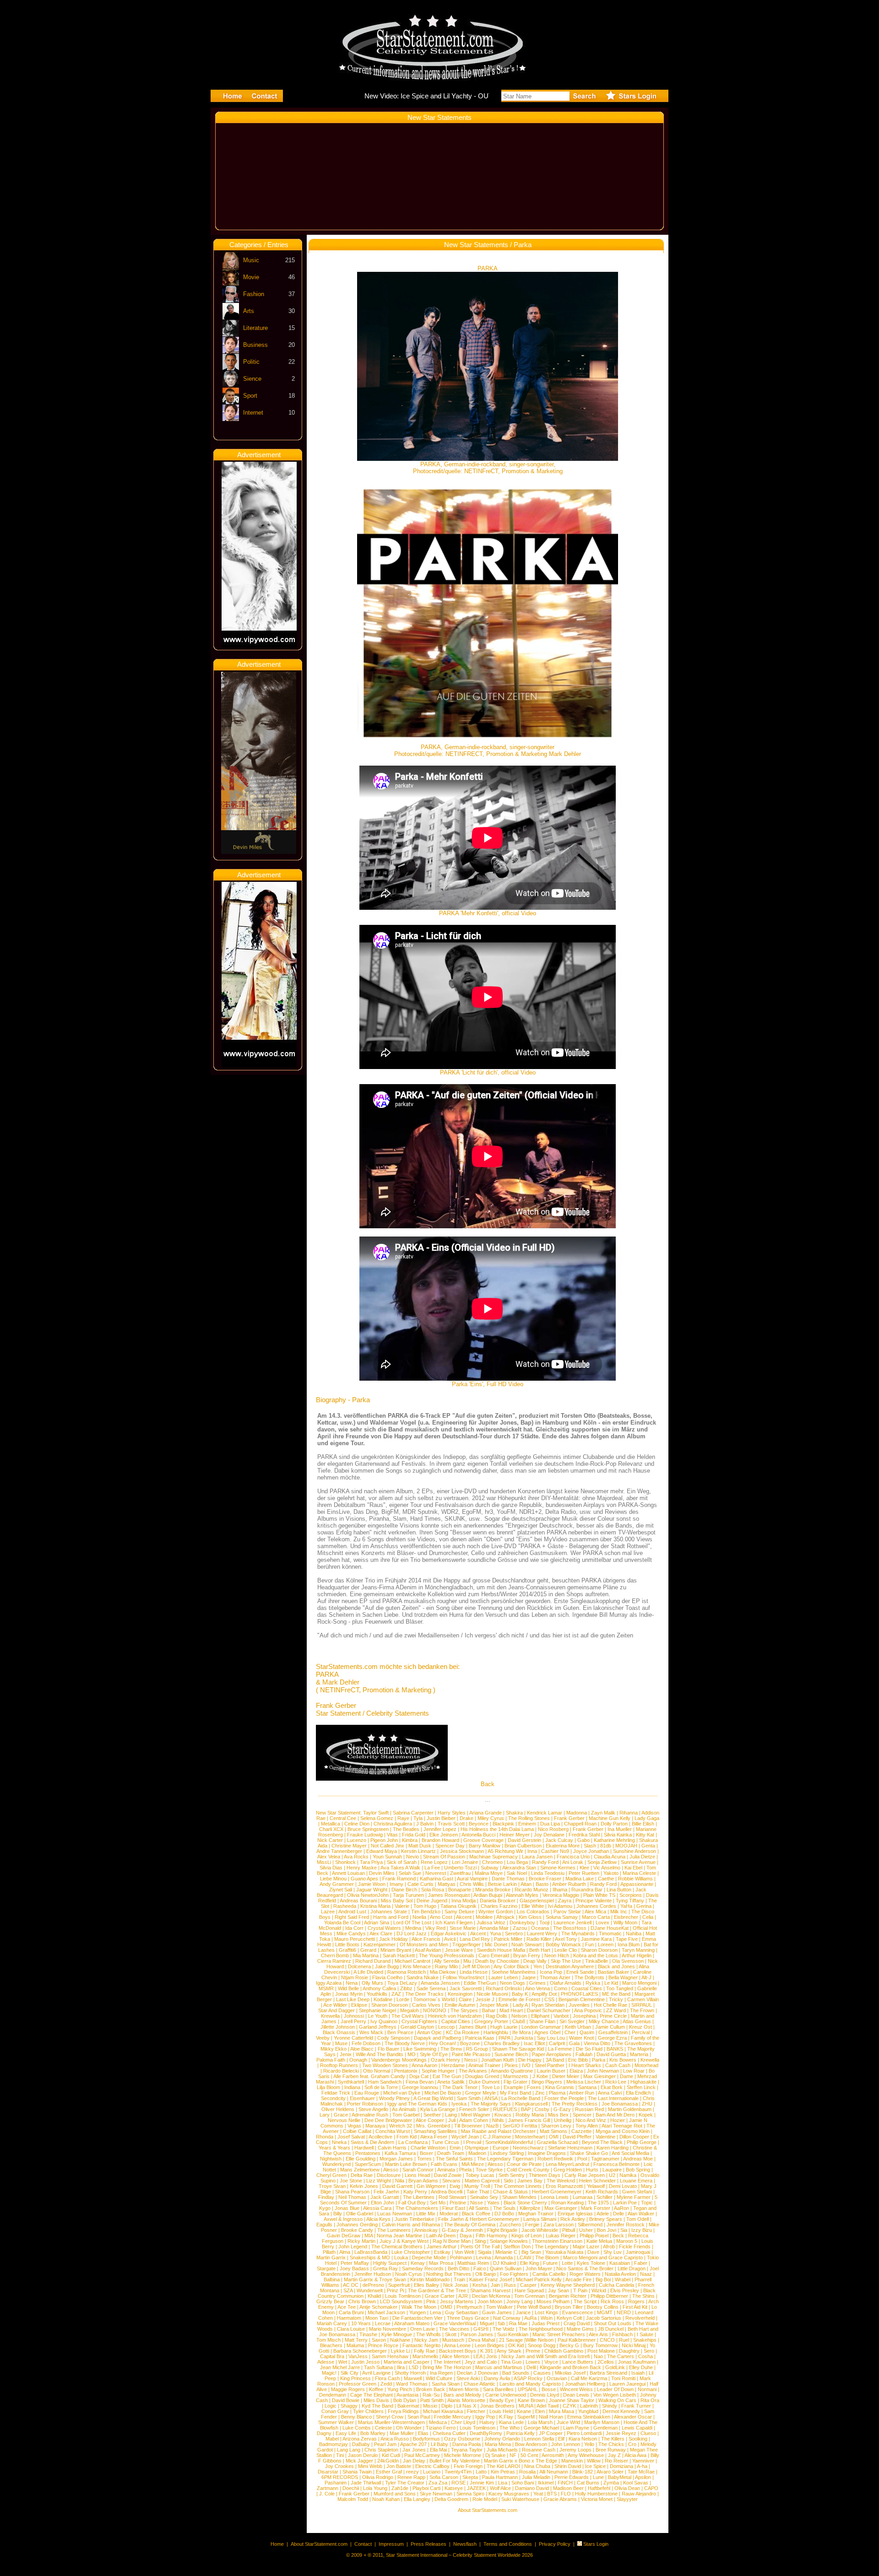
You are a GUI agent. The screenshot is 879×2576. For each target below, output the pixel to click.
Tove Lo (491, 2087)
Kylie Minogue (397, 2334)
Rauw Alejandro (639, 2494)
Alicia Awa (635, 2455)
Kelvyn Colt (569, 2318)
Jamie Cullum (610, 2027)
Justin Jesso (365, 2362)
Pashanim (336, 2483)
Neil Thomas (352, 2197)
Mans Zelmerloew (360, 2170)
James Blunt (472, 2027)
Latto (481, 2472)
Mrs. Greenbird (433, 2126)
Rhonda (325, 2137)
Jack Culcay (559, 1840)
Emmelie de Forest (519, 1999)
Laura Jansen (537, 1857)
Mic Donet (496, 1944)
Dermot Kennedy (621, 2411)
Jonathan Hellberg (585, 2384)
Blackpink (503, 1824)
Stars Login (596, 2544)
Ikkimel (546, 2483)
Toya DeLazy (402, 1983)
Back (488, 1784)
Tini (340, 2455)
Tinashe (368, 2334)
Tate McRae (641, 2472)
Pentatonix (406, 2071)
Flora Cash (387, 2378)
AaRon (621, 2208)
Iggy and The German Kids (417, 2104)
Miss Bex (558, 2115)
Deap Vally (535, 1961)
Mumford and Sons (395, 2494)
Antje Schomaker (378, 2307)
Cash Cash (618, 2065)
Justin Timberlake (414, 2219)
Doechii (351, 2488)
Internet (253, 413)
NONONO (435, 2010)
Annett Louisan (348, 1873)
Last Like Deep (353, 1999)
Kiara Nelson (583, 2439)
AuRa (530, 2318)
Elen (540, 2411)
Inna (532, 1851)
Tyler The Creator (405, 2483)
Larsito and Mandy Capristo (530, 2384)
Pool (582, 2159)
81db (606, 1846)
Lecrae (383, 2323)
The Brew (451, 2049)
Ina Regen (441, 2373)
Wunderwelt (370, 2290)
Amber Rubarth (569, 1884)
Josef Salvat (351, 2137)
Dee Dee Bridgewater (388, 2120)
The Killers (613, 2439)
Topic (647, 2203)
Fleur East (454, 2208)
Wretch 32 (401, 2126)
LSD (414, 2367)
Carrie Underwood (506, 2395)
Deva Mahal (482, 2340)
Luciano (432, 2472)
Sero (649, 2351)
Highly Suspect (390, 2263)
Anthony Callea (379, 1988)
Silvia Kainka (618, 1835)
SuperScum (368, 2164)
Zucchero (510, 2225)
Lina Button (619, 1890)
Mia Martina (366, 1955)
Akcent (464, 1917)
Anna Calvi (610, 2093)
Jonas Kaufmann (637, 2362)
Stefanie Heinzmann (570, 2148)
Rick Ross (612, 2301)
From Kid (407, 2137)
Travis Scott (451, 1824)
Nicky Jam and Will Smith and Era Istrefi (545, 2356)
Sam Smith (469, 2098)
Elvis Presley (625, 2290)
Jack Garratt (385, 2197)
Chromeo (492, 1862)
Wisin (547, 2318)
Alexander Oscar (633, 2417)
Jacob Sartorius (604, 2318)
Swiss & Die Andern (372, 2142)
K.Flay (506, 2417)
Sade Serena (431, 1988)
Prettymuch (469, 2307)
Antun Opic (429, 2032)
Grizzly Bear (330, 2301)
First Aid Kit (635, 2307)
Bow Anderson (531, 2444)
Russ (510, 2285)
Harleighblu (496, 2032)
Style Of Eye (434, 2054)
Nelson (519, 2016)
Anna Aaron (424, 2065)
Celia (648, 1917)
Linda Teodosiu (548, 1873)
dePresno (373, 2285)
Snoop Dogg (542, 2345)
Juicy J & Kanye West (404, 2241)
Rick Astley (573, 2219)
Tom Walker (499, 2307)
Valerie (402, 1906)
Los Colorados (533, 1912)
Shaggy (349, 2406)
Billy (338, 2214)
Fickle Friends (635, 2247)
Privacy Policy (555, 2544)
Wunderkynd (336, 2164)
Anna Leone (457, 2345)
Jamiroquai (638, 2252)
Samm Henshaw (390, 2356)
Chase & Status (510, 2192)
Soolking (638, 2439)
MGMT (605, 2312)
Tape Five (627, 1939)
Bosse (549, 2389)
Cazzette (581, 2131)
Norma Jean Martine (399, 2236)
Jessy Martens (457, 2301)
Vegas (354, 2126)
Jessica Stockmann (462, 1851)
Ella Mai (438, 2450)
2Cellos (606, 2362)
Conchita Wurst (393, 2131)
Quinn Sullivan (506, 2268)
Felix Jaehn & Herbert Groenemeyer (479, 2219)
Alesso (495, 2164)
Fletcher (476, 2411)
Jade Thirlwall (366, 2483)
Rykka (593, 1983)
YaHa (626, 1906)
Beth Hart (540, 1950)
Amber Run (582, 2093)
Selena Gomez (377, 1818)
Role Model (485, 2499)
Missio (430, 2406)
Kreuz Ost (640, 2027)
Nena (352, 1983)
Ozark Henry (445, 2060)
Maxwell (413, 2378)
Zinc (540, 2093)
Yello (589, 2444)
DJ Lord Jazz (412, 1933)
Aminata (446, 2170)
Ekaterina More (563, 1846)
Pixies (511, 2065)
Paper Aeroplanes (552, 2054)
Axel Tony (566, 1939)
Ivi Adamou (560, 1906)
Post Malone (601, 2351)
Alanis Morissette (466, 2400)
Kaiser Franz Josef (491, 2279)
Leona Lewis (555, 2197)
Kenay (418, 2263)
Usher (586, 2230)
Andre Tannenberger (339, 1851)
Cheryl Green (331, 2175)
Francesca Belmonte (616, 2164)
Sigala (485, 2252)
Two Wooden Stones (385, 2065)
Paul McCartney (422, 2455)
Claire (465, 1999)
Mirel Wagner (476, 2115)
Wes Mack (371, 2032)
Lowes (533, 2362)
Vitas (392, 1835)
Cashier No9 (555, 1851)
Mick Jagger (359, 2461)
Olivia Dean (627, 2488)
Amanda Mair (494, 1928)
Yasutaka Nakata (564, 2252)
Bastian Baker (613, 1972)
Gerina (644, 1906)
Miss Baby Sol (397, 1901)
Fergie (532, 2225)
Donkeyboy (522, 1923)
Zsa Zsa (438, 2483)
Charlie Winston (428, 2148)
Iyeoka (459, 2104)
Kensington (460, 1994)
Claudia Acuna (610, 1857)
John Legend (353, 2247)
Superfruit (399, 2285)
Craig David (577, 2323)
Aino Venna (537, 1988)
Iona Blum (629, 1944)
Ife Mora (521, 2032)
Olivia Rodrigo (378, 2477)
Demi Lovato (623, 2186)
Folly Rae (424, 2351)
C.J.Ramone (497, 2137)
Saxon (379, 2340)
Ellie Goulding (361, 2159)
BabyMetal (620, 2477)
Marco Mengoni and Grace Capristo (603, 2257)
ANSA (491, 2098)
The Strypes (464, 2010)
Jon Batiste (399, 2466)
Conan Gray (335, 2411)
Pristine (458, 2203)
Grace (341, 2115)
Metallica (331, 1824)
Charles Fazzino (499, 1906)
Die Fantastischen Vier (418, 2318)
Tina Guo (511, 2362)
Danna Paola (467, 2444)
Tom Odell (638, 2219)
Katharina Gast (437, 1879)
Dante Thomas (508, 1879)
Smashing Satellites (435, 2131)
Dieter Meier (566, 2076)
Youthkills (377, 1994)
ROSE (458, 2483)
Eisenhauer (362, 2098)
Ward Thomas (412, 2384)
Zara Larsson (559, 2225)
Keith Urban (578, 2027)
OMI (554, 2137)
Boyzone (470, 2043)
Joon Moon (490, 2301)
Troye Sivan (332, 2186)
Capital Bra (332, 2356)
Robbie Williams (635, 1879)
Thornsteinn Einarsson (557, 2241)
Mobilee (484, 1917)
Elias (423, 2433)
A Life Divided (368, 1972)
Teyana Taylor (467, 2450)
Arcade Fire (578, 2279)
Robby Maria (530, 2115)
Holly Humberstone (596, 2494)
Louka (401, 2257)
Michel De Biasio (443, 2093)
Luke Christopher (411, 2252)
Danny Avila (497, 2378)
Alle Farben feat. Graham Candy (369, 2076)
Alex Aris (598, 2334)
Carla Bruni (351, 2312)
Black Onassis (339, 2032)
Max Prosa (441, 2263)
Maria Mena (498, 2444)
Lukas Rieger (561, 2236)
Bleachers (331, 2345)
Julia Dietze (642, 1857)
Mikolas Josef (570, 2373)
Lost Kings (546, 2312)
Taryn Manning (638, 1950)
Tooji (544, 1923)
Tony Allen (587, 2126)
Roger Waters (585, 2274)
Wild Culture (439, 2378)
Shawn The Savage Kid (518, 2049)
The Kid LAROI (503, 2466)
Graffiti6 (347, 1950)
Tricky (616, 1999)
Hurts (592, 2170)
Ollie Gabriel (360, 2214)
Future (550, 2263)
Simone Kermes (558, 1868)
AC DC (351, 2285)
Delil (531, 2367)
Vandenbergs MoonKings (399, 2060)
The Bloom (547, 2257)
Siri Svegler (572, 2021)
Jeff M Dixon (476, 1966)
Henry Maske (362, 1868)
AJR (463, 2296)
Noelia (419, 1917)
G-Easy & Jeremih (462, 2230)
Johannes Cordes (596, 1906)
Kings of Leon (526, 2236)
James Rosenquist (449, 1895)
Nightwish (331, 2159)
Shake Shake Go (589, 2153)
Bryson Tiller (569, 2307)
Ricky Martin (361, 2241)
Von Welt (464, 2252)
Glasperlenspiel (537, 1901)
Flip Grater (515, 2082)
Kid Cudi (391, 2455)
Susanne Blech (511, 2054)
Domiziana (621, 2466)
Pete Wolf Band (534, 2307)
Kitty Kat (645, 1835)
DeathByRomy (486, 2433)
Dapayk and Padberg (437, 2038)
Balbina (332, 2279)
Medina (413, 1928)
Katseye (454, 2488)
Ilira (401, 2367)
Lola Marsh (540, 2422)
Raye (403, 1818)
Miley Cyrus (491, 1818)
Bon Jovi (607, 2230)
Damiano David (532, 2488)
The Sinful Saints (454, 2159)
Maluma (355, 2345)
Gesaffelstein (613, 2032)
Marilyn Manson (602, 2422)
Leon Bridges (489, 2345)
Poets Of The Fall (480, 2247)
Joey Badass (354, 2268)
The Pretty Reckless (575, 2104)
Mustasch (453, 2340)
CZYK (569, 2406)
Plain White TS (599, 1895)
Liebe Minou (333, 1879)
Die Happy (530, 2060)
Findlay (326, 2197)
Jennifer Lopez (440, 1829)
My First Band (515, 2093)
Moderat (449, 2214)
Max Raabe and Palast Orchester (498, 2131)
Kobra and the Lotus (596, 1955)
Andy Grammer (337, 1884)
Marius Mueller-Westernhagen (391, 2422)
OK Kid (516, 2345)
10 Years (361, 2323)
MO (412, 2054)
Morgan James (396, 2159)
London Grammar (541, 2027)
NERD (624, 2312)
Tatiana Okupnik (458, 1906)
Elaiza (576, 2071)
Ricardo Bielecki (341, 2071)
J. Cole (327, 2494)
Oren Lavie (423, 2329)
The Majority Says (491, 2104)
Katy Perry (415, 2192)
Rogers (636, 2301)
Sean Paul (419, 2417)
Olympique (477, 2148)
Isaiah (638, 2373)
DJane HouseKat (610, 1928)
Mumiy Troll (477, 2186)
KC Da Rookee (463, 2032)
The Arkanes (473, 2071)
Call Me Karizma (589, 2378)
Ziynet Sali (341, 1890)
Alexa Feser (434, 2137)
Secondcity (333, 2098)
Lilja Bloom (328, 2087)
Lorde (403, 1999)
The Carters (621, 2356)
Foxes (534, 2087)
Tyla (418, 1818)
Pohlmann (461, 2257)
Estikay (442, 2252)
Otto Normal (377, 2071)
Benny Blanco (356, 2417)
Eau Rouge (367, 2093)
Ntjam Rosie (355, 1977)
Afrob (609, 2247)
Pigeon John (384, 1840)
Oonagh (358, 2060)
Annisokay (426, 2230)
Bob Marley (373, 2433)
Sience (252, 379)
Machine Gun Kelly (610, 1818)
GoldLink (615, 2367)
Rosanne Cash (539, 2450)
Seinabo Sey (484, 2197)
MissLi (324, 1862)
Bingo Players (547, 2082)
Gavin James (497, 2312)
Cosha (646, 2356)
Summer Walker (336, 2422)
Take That (478, 2192)
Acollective (380, 2137)
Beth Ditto (458, 2268)
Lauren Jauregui (627, 2384)
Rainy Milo (446, 1966)
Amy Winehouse (586, 2455)
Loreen (606, 1944)
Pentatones (368, 2153)
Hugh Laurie (504, 2027)
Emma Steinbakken (589, 2417)
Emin (455, 2148)
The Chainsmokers (417, 2208)
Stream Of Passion (444, 1857)
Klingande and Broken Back (570, 2367)
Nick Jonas (456, 2285)
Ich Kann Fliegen (454, 1923)
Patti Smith (432, 2400)
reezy (412, 2472)
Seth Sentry (512, 2175)
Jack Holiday (393, 1939)
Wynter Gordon (496, 1912)
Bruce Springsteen (368, 1829)
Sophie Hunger (438, 2071)
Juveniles (579, 2005)
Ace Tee (347, 2307)
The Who (510, 2428)
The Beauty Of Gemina (470, 2225)
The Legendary (552, 2247)
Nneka (339, 2142)
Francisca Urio (573, 1857)
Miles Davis (376, 2400)
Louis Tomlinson (403, 2296)
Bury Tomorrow (600, 2345)
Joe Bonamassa (620, 2104)
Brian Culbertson (523, 1846)
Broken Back (431, 2389)
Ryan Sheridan (548, 2005)
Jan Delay (414, 2461)
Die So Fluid (589, 2049)
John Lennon (566, 2444)
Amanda (504, 2257)
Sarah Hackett (399, 1955)
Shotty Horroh (410, 2373)
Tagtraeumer (605, 2159)
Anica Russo (395, 2439)
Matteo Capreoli (482, 2181)
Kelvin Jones (364, 2186)
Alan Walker (641, 2214)
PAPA (504, 2038)
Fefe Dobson (366, 2043)
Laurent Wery (542, 1933)
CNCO (607, 2340)
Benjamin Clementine (582, 1999)
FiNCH (565, 2483)
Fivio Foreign (468, 2466)
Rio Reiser (616, 2461)
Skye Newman (436, 2494)
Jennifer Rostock (626, 2225)
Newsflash (465, 2544)
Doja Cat (419, 2076)
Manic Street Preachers (559, 2334)
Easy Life (346, 2433)
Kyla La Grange (438, 2109)
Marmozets (516, 2076)
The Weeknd (561, 2181)
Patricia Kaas (480, 2038)
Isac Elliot (534, 2043)
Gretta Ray (385, 2268)
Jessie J (485, 1999)
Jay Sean (559, 2290)
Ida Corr (354, 1928)
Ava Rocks (356, 1857)
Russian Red (589, 2109)
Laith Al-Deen (441, 2236)
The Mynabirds (578, 1933)
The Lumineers (394, 2230)
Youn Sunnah (387, 1857)
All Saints (479, 2208)
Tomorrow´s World (434, 1999)
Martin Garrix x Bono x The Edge (521, 2461)
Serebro (514, 1933)
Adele (603, 2214)
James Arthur (442, 2247)
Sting (480, 2241)
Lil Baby (439, 2444)
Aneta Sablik (451, 2082)
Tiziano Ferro (441, 2428)
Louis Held (501, 2411)
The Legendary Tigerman (505, 2159)
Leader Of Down (615, 2389)
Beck (618, 2236)
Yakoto (611, 1873)
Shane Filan (542, 2021)
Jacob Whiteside (540, 2230)
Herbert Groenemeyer (557, 2192)
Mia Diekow (443, 1972)
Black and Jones (616, 1966)
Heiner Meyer (515, 1835)
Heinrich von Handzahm (455, 2016)
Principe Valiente (594, 1901)
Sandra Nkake (423, 1977)
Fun (589, 1944)
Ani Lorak (573, 1862)
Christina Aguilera (393, 1824)
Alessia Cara (377, 2208)
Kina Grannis (560, 2087)
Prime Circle (613, 2016)
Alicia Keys (378, 2219)
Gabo (583, 1840)
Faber (641, 2263)
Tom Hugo (425, 1906)
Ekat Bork (612, 2087)
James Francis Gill (529, 2120)
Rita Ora (650, 2400)
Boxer (426, 2153)
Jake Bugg (387, 1966)
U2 (612, 2175)
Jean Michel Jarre (340, 2367)
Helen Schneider (597, 2181)
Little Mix (426, 2214)
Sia (624, 2230)
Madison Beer (568, 2488)
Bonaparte (460, 1890)
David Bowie (346, 2400)
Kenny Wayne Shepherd (568, 2285)
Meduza (438, 2422)
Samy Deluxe (459, 1912)
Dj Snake (495, 2455)
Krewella (330, 2016)
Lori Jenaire (465, 1862)
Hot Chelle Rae (610, 2005)
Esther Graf (389, 2472)
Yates (493, 2203)
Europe (501, 2148)
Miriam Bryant (396, 1950)
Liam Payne (576, 2428)
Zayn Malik (603, 1813)
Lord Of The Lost (412, 1923)
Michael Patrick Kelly (539, 2279)
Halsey (487, 2422)
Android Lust (352, 1912)
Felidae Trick (336, 2093)
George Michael (541, 2428)
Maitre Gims (580, 2329)
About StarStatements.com (488, 2510)
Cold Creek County (528, 2170)
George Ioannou (420, 2087)
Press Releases (429, 2544)
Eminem (527, 1824)
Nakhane (400, 2340)
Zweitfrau (460, 1873)
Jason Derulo (363, 2455)
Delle (619, 2214)
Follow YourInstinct (464, 1977)
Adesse (326, 2362)
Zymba (611, 2483)
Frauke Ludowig (365, 1835)
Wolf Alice (500, 2488)
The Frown (642, 2010)
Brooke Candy (357, 2230)
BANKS (615, 2049)
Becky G (569, 2345)
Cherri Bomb (335, 1955)
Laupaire (612, 2170)
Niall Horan (551, 2417)
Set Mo (438, 2203)
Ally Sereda (447, 1961)
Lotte (567, 2263)
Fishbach (622, 2334)
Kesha (480, 2285)
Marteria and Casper (407, 2362)
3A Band (555, 2060)
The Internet (447, 2362)
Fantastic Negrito (421, 2345)
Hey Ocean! (442, 2043)
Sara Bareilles (498, 2389)
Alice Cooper (430, 2120)
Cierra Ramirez (334, 1961)
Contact (363, 2544)
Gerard (368, 1950)
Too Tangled (620, 1988)
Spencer (582, 2115)
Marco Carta (596, 1917)
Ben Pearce (400, 2032)
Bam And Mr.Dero (615, 2115)
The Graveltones (633, 2043)
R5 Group (477, 2049)
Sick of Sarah (402, 1862)
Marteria (639, 2054)
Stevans (451, 2181)
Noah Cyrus (409, 2274)
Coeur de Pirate (524, 2164)
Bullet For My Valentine (455, 2461)
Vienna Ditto (597, 2043)
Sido (508, 2181)
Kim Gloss (530, 1917)
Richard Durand (373, 1961)
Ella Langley (417, 2499)
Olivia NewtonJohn (368, 1895)
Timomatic (610, 1933)
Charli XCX (331, 1829)
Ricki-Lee (616, 2082)
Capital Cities (456, 2021)
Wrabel (623, 2279)
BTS (552, 2494)
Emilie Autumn (460, 2005)
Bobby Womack (563, 1944)
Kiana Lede (511, 2422)
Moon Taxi (377, 2318)
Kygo (325, 2208)
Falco (480, 2268)
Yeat (538, 2494)
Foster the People (564, 2098)
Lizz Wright (379, 2181)
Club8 (519, 2021)
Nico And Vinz (591, 2120)
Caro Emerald (494, 1955)
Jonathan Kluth (498, 2060)
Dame (627, 2076)
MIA (369, 2236)
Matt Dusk (420, 1846)
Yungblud (588, 2411)
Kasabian (620, 2263)
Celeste (383, 2428)
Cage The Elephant (372, 2395)
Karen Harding (613, 2148)
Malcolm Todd (353, 2499)
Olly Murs (372, 1983)
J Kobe (540, 2076)
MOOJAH (626, 1846)
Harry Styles (452, 1813)
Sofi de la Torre (381, 2087)
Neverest (436, 1873)
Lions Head (417, 2175)
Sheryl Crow (390, 2417)
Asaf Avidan (428, 1950)
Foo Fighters (514, 2274)
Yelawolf (596, 2186)
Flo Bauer (388, 2049)
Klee (584, 1868)
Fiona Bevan (420, 2082)
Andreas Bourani (358, 1901)
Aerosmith (553, 2455)
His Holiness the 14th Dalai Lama (497, 1829)
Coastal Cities (587, 1988)
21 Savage (511, 2340)
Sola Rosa (433, 1890)
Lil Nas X (466, 2406)
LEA (478, 2356)
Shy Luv (613, 2252)
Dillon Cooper (634, 2137)
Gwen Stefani (637, 2192)
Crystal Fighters (419, 2021)
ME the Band (616, 1994)
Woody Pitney (394, 2098)
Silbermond (590, 2225)
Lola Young (375, 2488)
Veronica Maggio (561, 1895)
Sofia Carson (444, 2477)
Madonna (577, 1813)
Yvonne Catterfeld (353, 2038)
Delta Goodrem (451, 2499)
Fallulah (584, 2054)
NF (513, 2455)
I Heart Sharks (585, 2065)
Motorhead (646, 2065)
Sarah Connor (418, 2170)
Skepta (470, 2477)
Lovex (602, 1923)
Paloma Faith (331, 2060)
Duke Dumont (484, 2082)
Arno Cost (441, 1917)
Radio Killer (539, 1939)
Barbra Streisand (608, 2373)
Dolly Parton (614, 1824)
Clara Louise (351, 2329)
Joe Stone (351, 2181)
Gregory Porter (491, 2021)
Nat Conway (507, 2318)
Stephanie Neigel (377, 2010)
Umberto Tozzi (460, 1868)
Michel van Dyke (402, 2093)
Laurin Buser (551, 2071)
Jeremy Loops (575, 2450)
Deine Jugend (432, 1901)
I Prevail (472, 2142)
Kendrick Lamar (545, 1813)
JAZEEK (476, 2488)
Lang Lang (349, 2450)
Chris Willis (472, 1884)
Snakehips (645, 2340)
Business (255, 345)
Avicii (450, 1939)
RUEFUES (505, 2109)
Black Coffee (476, 2214)
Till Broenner (468, 2126)
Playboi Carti (426, 2488)
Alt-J (646, 1977)
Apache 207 (413, 2444)
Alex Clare (381, 1933)
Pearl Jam (385, 2444)
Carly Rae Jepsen (585, 2175)
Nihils (498, 2120)
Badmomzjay (334, 2444)
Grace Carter (440, 2296)
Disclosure (389, 2175)
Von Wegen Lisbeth (615, 2395)
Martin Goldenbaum (630, 2109)
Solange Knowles (509, 2241)
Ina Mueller (620, 1829)
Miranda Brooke (493, 1890)
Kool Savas (636, 2483)
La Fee (432, 1868)
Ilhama (560, 1890)
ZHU (647, 2104)
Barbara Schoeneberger (360, 2351)
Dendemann (333, 2395)
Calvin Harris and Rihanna (411, 2225)
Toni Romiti (623, 2378)
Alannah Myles (522, 1895)
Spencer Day (450, 1846)
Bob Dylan (405, 2400)
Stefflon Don (517, 2247)
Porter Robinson (365, 2104)
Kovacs (503, 2115)
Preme (533, 2351)
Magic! (329, 2373)
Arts (249, 311)
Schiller (605, 2197)
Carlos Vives (426, 2005)
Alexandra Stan (519, 1868)
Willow (594, 2461)
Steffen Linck (641, 2087)
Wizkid (599, 2290)
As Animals (404, 2109)
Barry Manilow (485, 1846)
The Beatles (406, 1829)
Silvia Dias (331, 1868)
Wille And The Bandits (380, 2054)
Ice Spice (595, 2466)
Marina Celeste (639, 1873)
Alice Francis (426, 1939)
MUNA (526, 2406)
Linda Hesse (474, 1972)
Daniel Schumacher (549, 2010)
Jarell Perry (353, 2021)
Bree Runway (611, 2450)
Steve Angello (373, 2109)
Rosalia (527, 2472)
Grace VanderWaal (455, 2323)
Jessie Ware (459, 1950)
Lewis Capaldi (637, 2428)
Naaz (646, 2274)
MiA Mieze (473, 2164)
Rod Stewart (452, 2197)
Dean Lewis (576, 2395)
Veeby (323, 2038)
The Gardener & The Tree (437, 2290)
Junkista (524, 2038)
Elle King (529, 2263)
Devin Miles (382, 1873)
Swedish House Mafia (501, 1950)
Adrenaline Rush (370, 2115)
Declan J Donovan (477, 2373)
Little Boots (347, 1944)
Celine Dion (357, 1824)
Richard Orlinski (504, 1988)
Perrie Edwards (572, 2477)
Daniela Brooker (498, 1901)
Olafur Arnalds (566, 1983)
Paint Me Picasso (471, 2054)
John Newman (603, 2071)
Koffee (376, 2389)
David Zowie (448, 2175)
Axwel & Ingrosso (343, 2219)
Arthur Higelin (637, 1955)
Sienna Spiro (470, 2494)
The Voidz (504, 2329)
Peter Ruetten (584, 1873)
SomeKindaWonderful (509, 2142)
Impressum (391, 2544)
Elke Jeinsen (444, 1835)
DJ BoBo (504, 2214)
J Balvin (425, 1824)
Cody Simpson (393, 2038)
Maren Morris (464, 2389)
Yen (537, 1966)
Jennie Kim (482, 2483)
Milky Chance (604, 2021)
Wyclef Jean (465, 2137)
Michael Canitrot (412, 1961)
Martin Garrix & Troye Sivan (375, 2279)
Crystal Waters (384, 1928)
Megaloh (410, 2010)
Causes (542, 2373)
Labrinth (589, 2406)
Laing (451, 2115)
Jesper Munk (494, 2005)
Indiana (352, 2087)
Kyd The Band (377, 2406)
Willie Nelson (540, 2340)
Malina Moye (489, 1873)
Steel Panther (550, 2065)
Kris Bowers (623, 2060)
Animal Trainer (484, 2065)
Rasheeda (345, 1906)
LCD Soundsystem (401, 2301)
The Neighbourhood (541, 2329)
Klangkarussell (531, 2104)
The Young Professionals (447, 1955)
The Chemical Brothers (397, 2247)
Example (513, 2087)
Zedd (386, 2384)
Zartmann (328, 2488)
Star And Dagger (336, 2010)
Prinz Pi (395, 2290)
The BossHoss (570, 1928)
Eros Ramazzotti (564, 2186)
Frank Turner (636, 2406)
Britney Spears (606, 2219)
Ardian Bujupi (488, 1895)
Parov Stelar (567, 1912)
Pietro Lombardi (584, 2433)
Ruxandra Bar (587, 1890)
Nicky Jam (426, 2340)
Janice (523, 2312)
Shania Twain (357, 2472)
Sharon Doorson (599, 1950)
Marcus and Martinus (499, 2367)
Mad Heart (511, 2010)
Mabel (332, 2439)
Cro (632, 2444)
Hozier (618, 2120)
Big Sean (531, 2252)
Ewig (455, 2186)
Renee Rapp (411, 2477)
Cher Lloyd (463, 2422)
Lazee (328, 1912)
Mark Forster (596, 2208)
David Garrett (397, 2186)
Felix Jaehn (386, 2192)
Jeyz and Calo (481, 2362)
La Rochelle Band (521, 2098)
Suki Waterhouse (520, 2499)
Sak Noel (517, 1873)
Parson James (477, 2334)
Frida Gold (414, 1835)
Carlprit (557, 2043)
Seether (432, 2115)
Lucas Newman (395, 2214)
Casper (528, 2285)
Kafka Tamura (400, 2153)
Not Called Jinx (388, 1846)
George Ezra (612, 2038)
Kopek (646, 2115)
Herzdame (453, 2065)
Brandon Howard (440, 1840)
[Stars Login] (580, 2544)
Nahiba (634, 1933)
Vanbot (561, 2016)
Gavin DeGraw (344, 2236)
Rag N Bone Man (452, 2241)
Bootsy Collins (603, 2307)
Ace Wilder (335, 2005)
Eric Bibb (578, 2060)
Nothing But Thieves (449, 2274)
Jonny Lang (519, 2301)
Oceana (540, 1928)
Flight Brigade (502, 2230)
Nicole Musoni (492, 1994)
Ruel (624, 2340)
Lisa (503, 2483)
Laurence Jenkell (572, 1923)
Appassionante (637, 1884)
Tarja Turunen (408, 1895)
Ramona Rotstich (407, 1972)
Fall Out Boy (412, 2203)
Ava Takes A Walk (400, 1868)
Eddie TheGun (480, 1983)
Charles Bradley (502, 2043)
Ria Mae (518, 2323)
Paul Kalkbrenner (577, 2340)
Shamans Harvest (490, 2290)
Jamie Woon (372, 1884)
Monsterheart (530, 2137)
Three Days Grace (468, 2318)
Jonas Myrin (349, 1994)
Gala (574, 2043)
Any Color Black (511, 1966)
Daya (466, 2236)
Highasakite (643, 2082)
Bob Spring (638, 2170)
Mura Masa (562, 2411)
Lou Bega (517, 1862)
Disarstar (328, 2472)
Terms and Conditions (508, 2544)
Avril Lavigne (376, 2373)
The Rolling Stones (529, 1818)
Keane (524, 2411)
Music (251, 260)
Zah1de (400, 2488)
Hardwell (364, 2148)
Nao (598, 2356)
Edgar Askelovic (449, 1933)
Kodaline (383, 1999)
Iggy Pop (485, 2417)
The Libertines (419, 2197)
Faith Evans (444, 2164)
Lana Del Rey (475, 1939)
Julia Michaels (502, 2450)
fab (502, 2323)
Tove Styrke (489, 2170)
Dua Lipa (550, 1824)
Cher (570, 2032)
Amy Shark (509, 2351)
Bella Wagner (623, 1977)
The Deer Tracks (424, 1994)
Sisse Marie (463, 1928)
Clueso (648, 2433)
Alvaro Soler (610, 2472)
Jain (495, 2285)
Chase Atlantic (480, 2384)
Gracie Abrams (560, 2499)
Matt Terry (356, 2340)
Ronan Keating (567, 2203)
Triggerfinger (467, 1944)
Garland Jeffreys (378, 2027)
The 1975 (598, 2203)
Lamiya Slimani (540, 2219)
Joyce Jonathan (591, 1851)
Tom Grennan (529, 2296)
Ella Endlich (638, 2093)
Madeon (477, 2153)
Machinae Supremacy (494, 1857)
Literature (255, 328)
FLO (566, 2494)
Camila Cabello (549, 2274)
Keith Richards (602, 2192)
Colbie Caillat (357, 2131)
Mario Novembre (388, 2329)
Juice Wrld (568, 2422)
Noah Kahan (386, 2499)
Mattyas (447, 1884)
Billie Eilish (643, 1824)
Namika (628, 2175)
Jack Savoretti (466, 1988)
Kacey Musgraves (509, 2494)
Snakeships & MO (370, 2257)
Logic (331, 2406)
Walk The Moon (419, 2307)
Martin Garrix (331, 2257)
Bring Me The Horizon (447, 2367)
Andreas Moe (638, 2159)
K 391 (487, 2351)
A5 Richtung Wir (505, 1851)
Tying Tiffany (630, 1901)
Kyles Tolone (591, 2263)
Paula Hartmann (500, 2477)
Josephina (584, 2016)
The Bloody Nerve (405, 2043)
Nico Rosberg (553, 1829)
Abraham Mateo (412, 2323)
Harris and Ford (391, 1917)
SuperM (526, 2417)
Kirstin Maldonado (430, 2279)
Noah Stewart (526, 1944)
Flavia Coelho (387, 1977)
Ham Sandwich (385, 2082)
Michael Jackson (386, 2312)
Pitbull (569, 2230)
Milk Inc (619, 1912)
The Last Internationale (613, 2098)
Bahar (489, 2010)
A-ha (642, 2466)
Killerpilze (530, 2208)
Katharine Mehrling (614, 1840)
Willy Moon (625, 1923)
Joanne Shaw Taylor (572, 2400)
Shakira (514, 1813)
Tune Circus (445, 2142)
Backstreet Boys (458, 2351)
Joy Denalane (549, 1835)
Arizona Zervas (360, 2439)
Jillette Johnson (338, 2027)
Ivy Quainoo (384, 2021)
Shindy (610, 2406)
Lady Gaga (647, 1818)
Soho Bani (523, 2483)
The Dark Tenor (460, 2087)
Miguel (487, 2323)
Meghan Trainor (536, 2214)
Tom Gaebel (406, 2115)
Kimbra (410, 1840)
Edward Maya (382, 1851)
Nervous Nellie (344, 2120)
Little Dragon (632, 2268)
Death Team (451, 2153)
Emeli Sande (580, 1972)
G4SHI (481, 2329)
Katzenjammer (380, 1944)
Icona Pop (551, 1972)
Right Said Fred (352, 1917)
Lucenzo (357, 1840)
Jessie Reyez (621, 2433)
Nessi (471, 2060)
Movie (251, 277)
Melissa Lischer (584, 2082)
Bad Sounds (516, 2373)
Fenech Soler (474, 2109)
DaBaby (361, 2444)
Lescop (446, 2027)
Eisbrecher (626, 1917)
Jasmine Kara (596, 1939)
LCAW (524, 2257)
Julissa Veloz (491, 1923)
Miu (467, 1961)
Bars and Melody (462, 2395)
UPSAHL (528, 2389)
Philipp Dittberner (609, 2296)
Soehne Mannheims (514, 1972)
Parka (599, 2060)
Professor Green (358, 2384)
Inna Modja (464, 1901)
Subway (490, 1868)
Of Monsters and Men (424, 1944)
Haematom (349, 2318)
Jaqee (529, 1977)
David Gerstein (524, 1840)
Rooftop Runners (339, 2065)
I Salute (645, 2334)
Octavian (557, 2378)
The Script (585, 2301)
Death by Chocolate (497, 1961)
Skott (451, 2334)
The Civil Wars (408, 2016)
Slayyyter (627, 2499)
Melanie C (506, 2252)
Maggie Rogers (348, 2389)
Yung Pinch (400, 2389)
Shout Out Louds (613, 2323)
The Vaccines (454, 2329)
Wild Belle (348, 1988)
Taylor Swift (376, 1813)
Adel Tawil (548, 2406)
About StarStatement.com (319, 2544)
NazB (492, 2126)
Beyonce (479, 1824)
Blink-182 (583, 2472)
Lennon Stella (539, 2439)
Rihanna (629, 1813)
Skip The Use (566, 1961)
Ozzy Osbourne (462, 2439)
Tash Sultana (378, 2367)
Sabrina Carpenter (413, 1813)
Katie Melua (599, 2241)
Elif (561, 2439)
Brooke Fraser (545, 1879)
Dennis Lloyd (545, 2395)
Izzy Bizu (642, 2230)
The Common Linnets (518, 2186)
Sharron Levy (556, 2126)
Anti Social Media (630, 2153)
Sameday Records (423, 2268)
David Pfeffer (577, 2137)
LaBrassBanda (371, 2252)
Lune (598, 2477)
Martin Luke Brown (406, 2164)
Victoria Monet (597, 2499)
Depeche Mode (429, 2257)
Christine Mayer (349, 1846)
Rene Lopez (434, 1862)
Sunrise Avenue (638, 1862)
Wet (343, 2362)
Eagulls (324, 2225)
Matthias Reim (473, 2263)
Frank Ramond (399, 1879)
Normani (647, 2389)
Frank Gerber (569, 1818)
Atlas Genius (637, 2021)
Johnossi (354, 2016)
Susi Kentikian (513, 2334)
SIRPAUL (642, 2005)
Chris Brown (362, 2301)
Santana (587, 2087)
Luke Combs (357, 2428)
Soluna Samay (562, 1917)
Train (459, 2279)
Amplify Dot (544, 1994)
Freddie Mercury (453, 2417)
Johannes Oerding (357, 2225)
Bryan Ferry (527, 1955)
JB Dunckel (611, 2329)
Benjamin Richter (568, 2296)
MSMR (326, 1988)
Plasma (557, 2093)
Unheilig (563, 2120)
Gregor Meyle (480, 2093)
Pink (431, 2301)
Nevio (412, 1857)
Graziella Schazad (557, 2142)
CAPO (651, 2488)
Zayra (565, 1901)
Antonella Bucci (478, 1835)
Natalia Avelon (620, 2274)
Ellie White (533, 1906)
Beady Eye (502, 2400)
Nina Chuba (537, 2466)
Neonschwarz (528, 2148)
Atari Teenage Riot (622, 2126)
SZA (348, 2290)
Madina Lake (580, 1879)
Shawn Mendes (519, 2197)
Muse (341, 2043)
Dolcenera (359, 1966)
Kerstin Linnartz (418, 1851)
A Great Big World (433, 2098)
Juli (452, 2120)
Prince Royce (383, 2345)
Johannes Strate (389, 1912)
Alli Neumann (554, 2472)
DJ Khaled (505, 2263)
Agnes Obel (547, 2032)
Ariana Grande (486, 1813)
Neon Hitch (557, 1955)
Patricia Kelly (521, 2433)
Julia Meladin (536, 2477)
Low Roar (634, 2071)
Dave (593, 2252)
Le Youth (378, 2016)
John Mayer (539, 2268)
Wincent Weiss (576, 2389)
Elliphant (540, 2016)
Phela (465, 2170)
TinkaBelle (597, 1961)
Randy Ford (545, 1862)
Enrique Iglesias (575, 2214)
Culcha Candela (616, 2285)
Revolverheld (640, 2318)
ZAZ (396, 1994)
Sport (250, 396)
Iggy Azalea (329, 1983)
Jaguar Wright (372, 1890)
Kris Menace (417, 1966)
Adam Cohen (474, 2120)
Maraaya (375, 2126)
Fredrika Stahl (584, 1835)
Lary (325, 2115)
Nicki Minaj (634, 2345)
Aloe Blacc (362, 2049)
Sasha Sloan (446, 2384)
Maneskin (572, 2461)
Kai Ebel (633, 1868)
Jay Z (614, 2455)
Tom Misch (328, 2340)
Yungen (418, 2312)
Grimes (537, 1983)
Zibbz (406, 1988)
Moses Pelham (553, 2301)
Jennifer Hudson (373, 2274)
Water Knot (581, 2038)
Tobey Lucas (480, 2175)
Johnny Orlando (502, 2439)
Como (561, 1988)
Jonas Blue (347, 2208)
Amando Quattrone (512, 2071)
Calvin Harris (392, 2148)
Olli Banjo (486, 2274)
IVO (526, 2065)
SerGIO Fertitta (520, 2126)
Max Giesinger (600, 2076)
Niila (400, 2181)
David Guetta (611, 2054)
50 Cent (529, 2455)
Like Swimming (420, 2049)
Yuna (495, 1933)
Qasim (587, 2032)
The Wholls (429, 2334)
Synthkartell (351, 2082)
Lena (435, 2312)
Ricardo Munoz (532, 1890)
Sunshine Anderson (635, 1851)
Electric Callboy (432, 2466)
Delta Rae (362, 2175)
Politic (251, 362)
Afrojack (505, 1917)
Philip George (642, 2142)
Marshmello (425, 2356)
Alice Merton (456, 2356)
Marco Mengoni (639, 1983)
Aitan (526, 1884)
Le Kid (611, 1983)
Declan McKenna (491, 2296)
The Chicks (611, 2444)
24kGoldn (388, 2461)
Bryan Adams (423, 2181)
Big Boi (603, 2279)
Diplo (447, 2406)
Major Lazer (586, 2247)
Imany (396, 1884)
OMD (446, 2307)
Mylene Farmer (634, 2197)
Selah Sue (410, 1873)
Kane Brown (531, 2400)
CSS (549, 1999)
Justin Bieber (441, 1818)
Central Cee (343, 1818)
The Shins (643, 2296)
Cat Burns (588, 2483)
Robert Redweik (555, 2159)
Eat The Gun (447, 2076)
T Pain (580, 2290)
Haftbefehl (599, 2488)
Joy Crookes (339, 2466)
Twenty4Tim (458, 2472)
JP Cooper (551, 2433)
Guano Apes (364, 1879)
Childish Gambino (564, 2351)
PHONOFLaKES (579, 1994)
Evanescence (578, 2312)
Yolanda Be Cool (342, 1923)
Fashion (254, 294)
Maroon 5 (627, 2241)
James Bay (530, 2181)
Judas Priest (545, 2323)
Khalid (374, 2296)
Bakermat (408, 2406)
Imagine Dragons (547, 2153)
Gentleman (605, 2428)
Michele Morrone (463, 2455)
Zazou (520, 1928)
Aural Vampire (472, 1879)
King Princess (355, 2378)
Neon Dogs (513, 1983)
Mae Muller (402, 2433)
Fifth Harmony (491, 2236)
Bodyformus (426, 2439)
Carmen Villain (643, 1999)
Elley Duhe (641, 2367)
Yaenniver (643, 2461)
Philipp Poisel (594, 2236)
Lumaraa (583, 2197)
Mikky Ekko (334, 2049)
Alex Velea (329, 1857)
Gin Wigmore (431, 2186)
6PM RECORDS (340, 2477)
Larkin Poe (625, 2203)
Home (277, 2544)
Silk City (350, 2373)
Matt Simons (553, 2131)
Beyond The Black (602, 2142)
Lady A (520, 2005)
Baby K (520, 1994)
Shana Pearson (352, 2192)
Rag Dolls (496, 2016)
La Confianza (413, 2142)
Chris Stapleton (381, 2450)
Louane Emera (636, 2181)
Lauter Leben (503, 1977)
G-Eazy (562, 2109)
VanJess (358, 2356)
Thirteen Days (545, 2175)
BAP (526, 2109)
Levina (483, 2257)
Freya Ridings (403, 2411)
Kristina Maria (375, 1906)
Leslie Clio (566, 1950)
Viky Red (435, 1928)
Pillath (329, 2252)
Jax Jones (414, 2450)
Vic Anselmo (607, 1868)
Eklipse (359, 2005)
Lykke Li (400, 2351)
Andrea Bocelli (447, 2192)
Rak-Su (431, 2395)
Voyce (551, 2362)
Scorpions (631, 1895)
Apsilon (643, 2477)
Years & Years (334, 2148)
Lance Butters (578, 2362)
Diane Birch (404, 1890)
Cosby (542, 2109)
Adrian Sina (377, 1923)
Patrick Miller (508, 1939)
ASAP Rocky (528, 2378)
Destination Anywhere (570, 1966)
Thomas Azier (555, 1977)
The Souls (504, 2208)
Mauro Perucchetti (355, 1939)
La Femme (560, 2049)
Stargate (326, 2268)
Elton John (383, 2203)
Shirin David (568, 2466)
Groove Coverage (483, 1840)
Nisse (477, 2203)
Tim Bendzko (426, 1912)
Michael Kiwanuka (443, 2411)
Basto (542, 1884)
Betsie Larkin (502, 1884)
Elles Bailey (426, 2285)
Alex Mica (595, 1912)
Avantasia (407, 2395)
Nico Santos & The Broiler (585, 2268)
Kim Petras (503, 2472)
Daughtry (629, 2351)
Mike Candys (351, 1933)
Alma (345, 2252)
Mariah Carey (332, 2323)
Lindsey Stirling (507, 2153)
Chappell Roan (580, 1824)
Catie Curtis (421, 1884)
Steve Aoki (468, 2378)
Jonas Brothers (497, 2406)
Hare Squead (529, 2290)
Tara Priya (371, 1862)
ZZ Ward (616, 2010)
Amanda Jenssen (440, 1983)
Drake (467, 1818)
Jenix (346, 2054)
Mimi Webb (370, 2466)
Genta (648, 1846)
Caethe (606, 1879)
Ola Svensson (628, 1961)
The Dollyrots (589, 1977)
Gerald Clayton (417, 2027)
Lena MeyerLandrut (567, 2164)
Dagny (324, 2433)
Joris (492, 2356)
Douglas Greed (482, 2076)
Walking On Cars (617, 2400)
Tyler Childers (368, 2411)
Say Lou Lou (551, 2038)
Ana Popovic (588, 2010)
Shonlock (345, 1862)
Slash (590, 1846)
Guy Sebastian (461, 2312)
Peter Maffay (355, 2263)
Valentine (605, 2137)
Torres (424, 2159)
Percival (641, 2032)
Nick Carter (330, 1840)
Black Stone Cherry (525, 2203)
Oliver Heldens (338, 2109)
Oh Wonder (409, 2428)
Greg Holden (568, 2170)
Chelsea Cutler (449, 2433)
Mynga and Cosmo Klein (623, 2131)
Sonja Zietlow (602, 1862)
